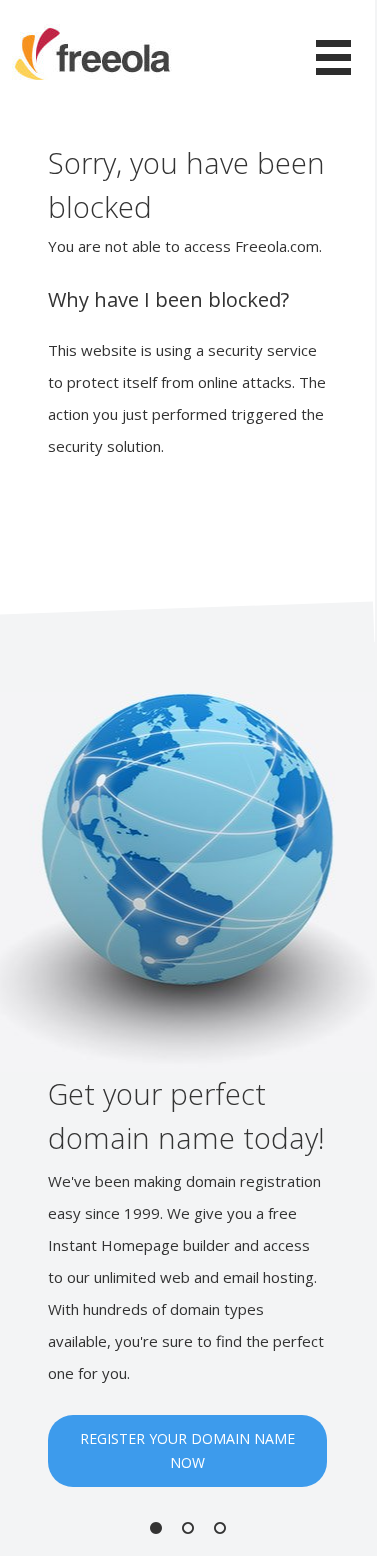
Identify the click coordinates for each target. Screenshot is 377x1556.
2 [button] (188, 1528)
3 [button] (220, 1528)
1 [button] (156, 1528)
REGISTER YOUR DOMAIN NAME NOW (187, 1450)
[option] (187, 1089)
